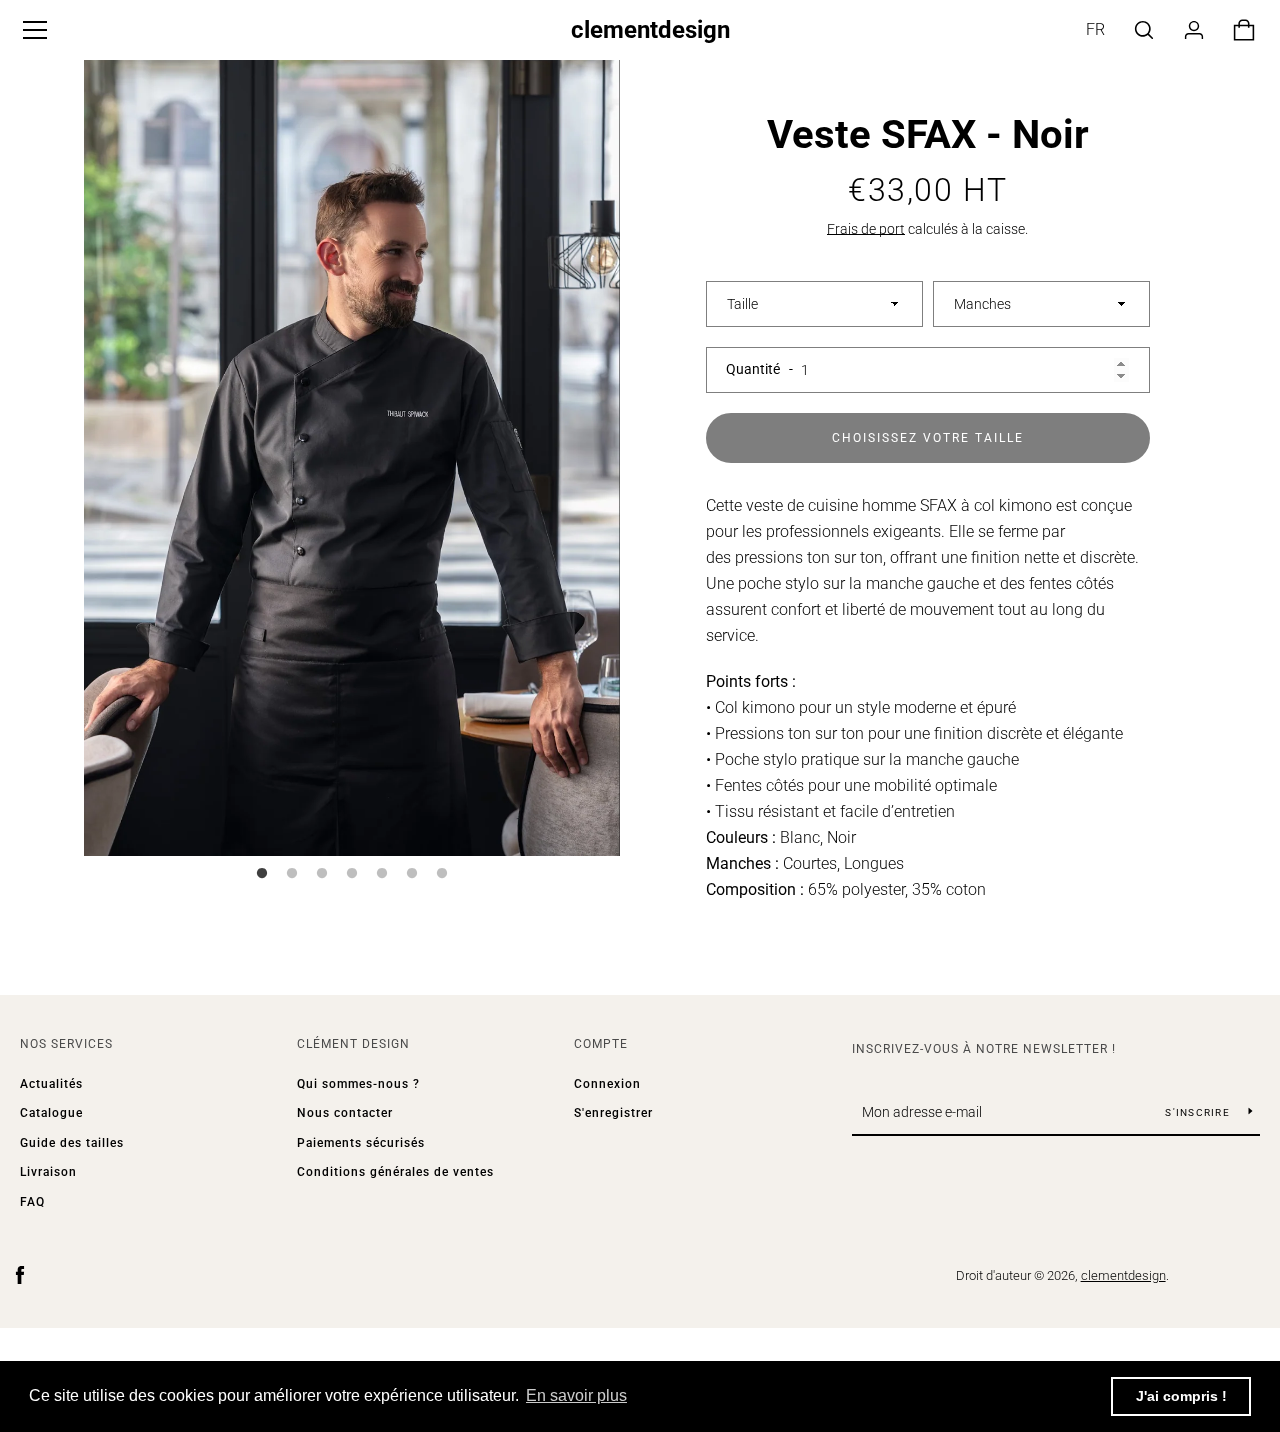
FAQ (32, 1202)
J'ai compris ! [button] (1181, 1396)
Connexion (607, 1084)
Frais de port (866, 229)
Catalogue (51, 1113)
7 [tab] (442, 874)
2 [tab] (292, 874)
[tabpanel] (352, 453)
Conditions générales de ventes (395, 1172)
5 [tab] (382, 874)
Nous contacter (345, 1113)
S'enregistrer (613, 1113)
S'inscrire (1199, 1112)
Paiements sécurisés (361, 1143)
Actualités (51, 1084)
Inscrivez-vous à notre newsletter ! (984, 1049)
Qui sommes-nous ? (358, 1084)
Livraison (48, 1172)
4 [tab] (352, 874)
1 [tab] (262, 874)
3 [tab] (322, 874)
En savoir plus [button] (576, 1395)
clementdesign (650, 30)
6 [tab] (412, 874)
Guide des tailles (72, 1143)
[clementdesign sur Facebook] (20, 1274)
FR (1095, 29)
